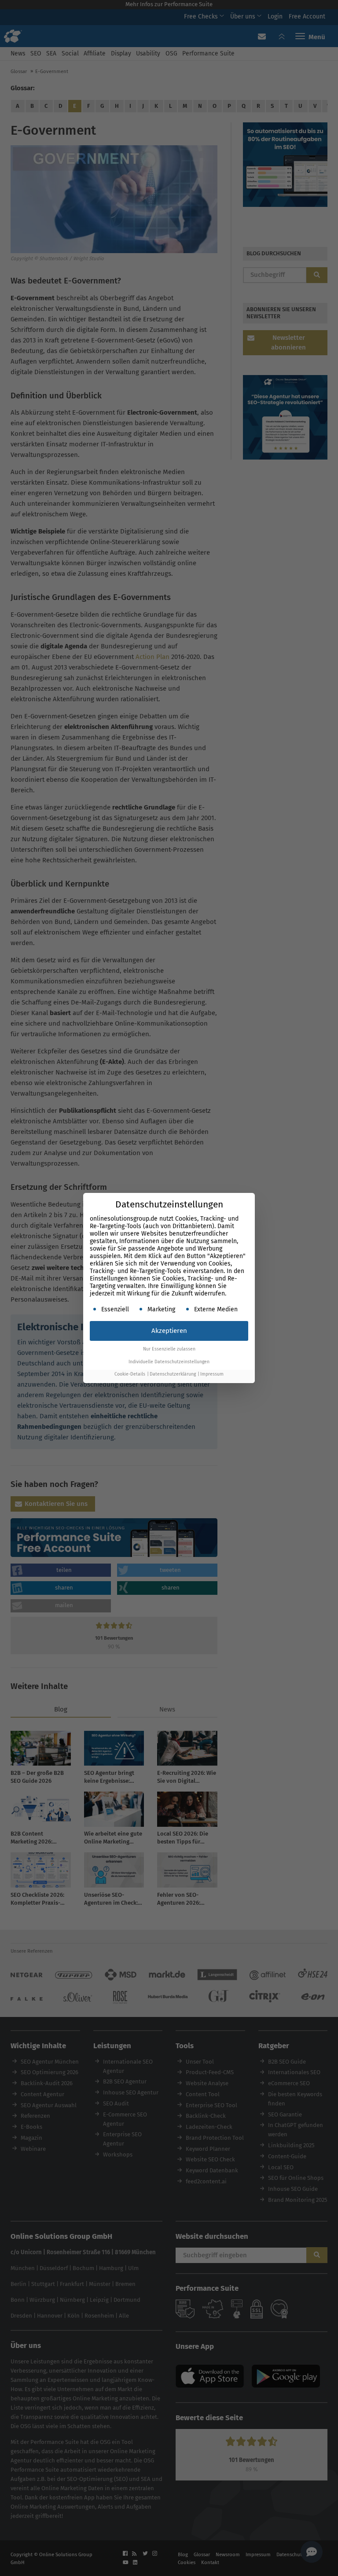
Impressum (212, 1374)
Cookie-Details (130, 1374)
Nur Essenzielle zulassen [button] (169, 1349)
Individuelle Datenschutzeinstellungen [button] (169, 1362)
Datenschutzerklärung (173, 1374)
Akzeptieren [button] (169, 1331)
